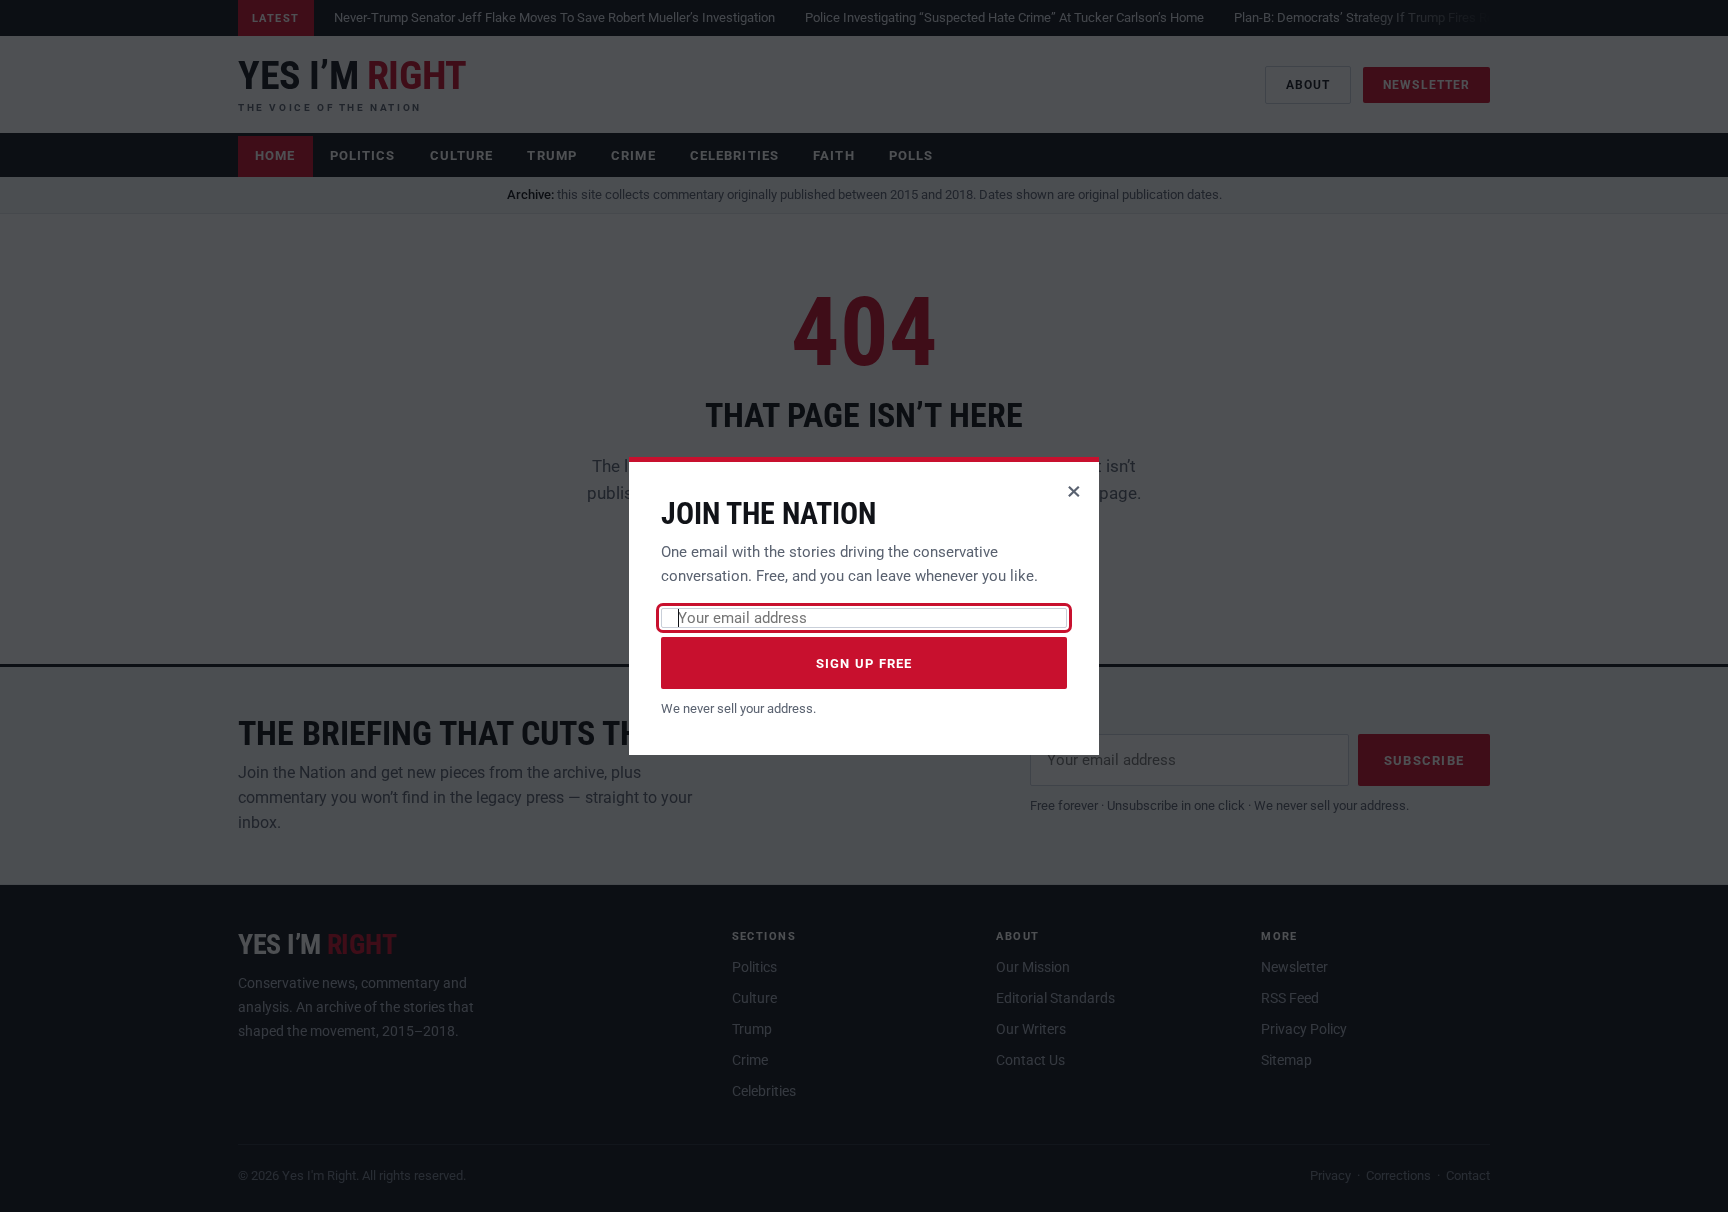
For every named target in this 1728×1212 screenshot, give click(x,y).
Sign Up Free (864, 663)
